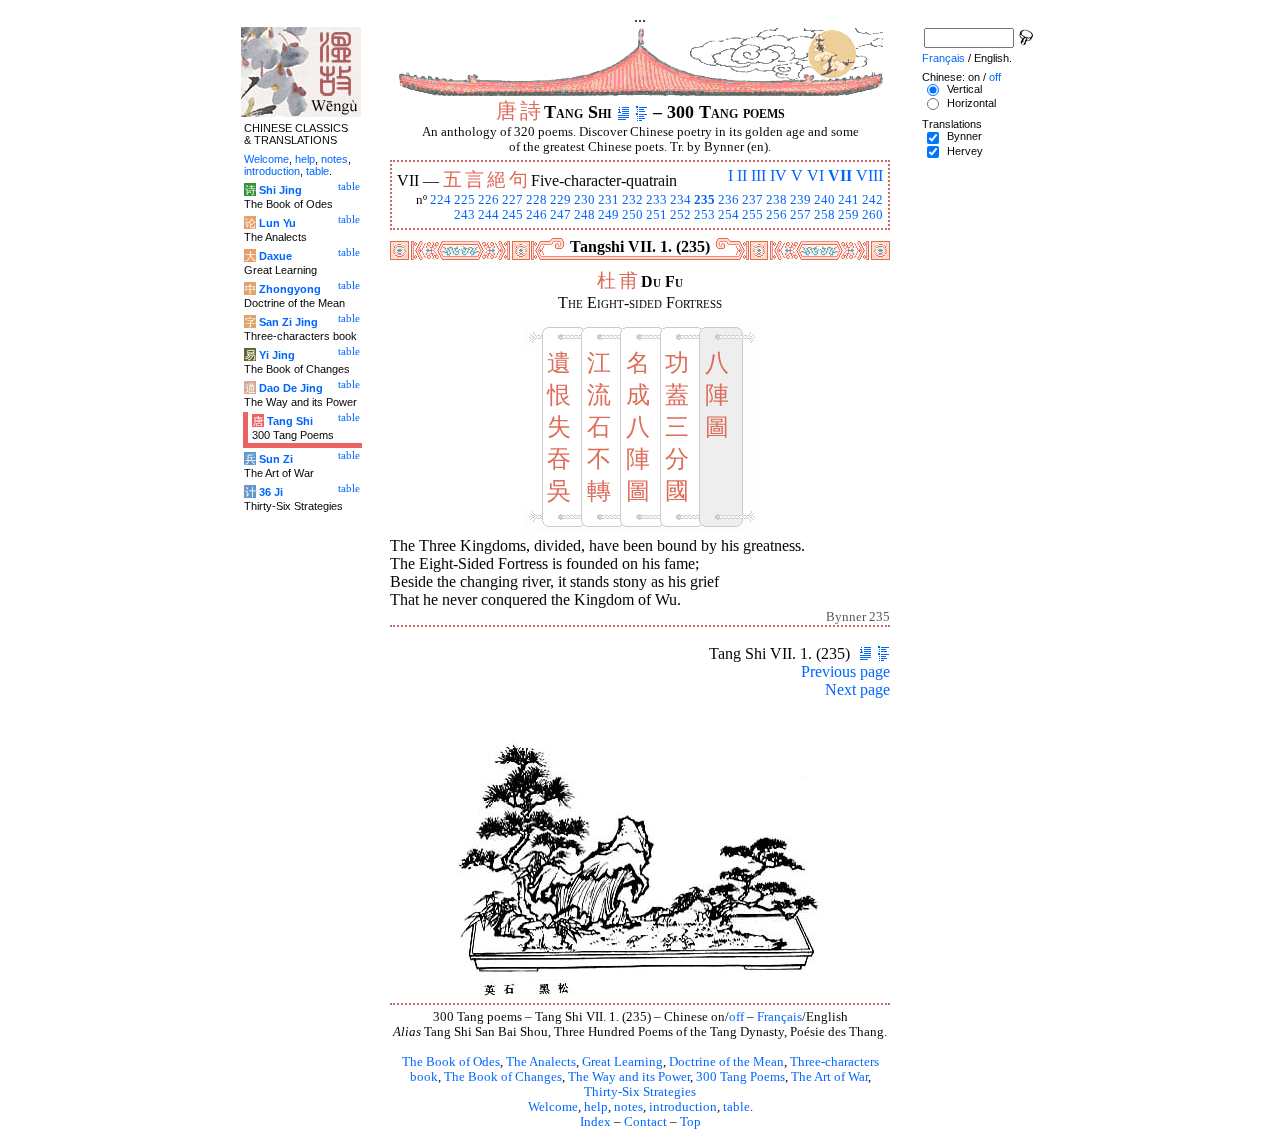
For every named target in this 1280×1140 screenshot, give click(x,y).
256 (776, 215)
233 (656, 200)
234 (680, 200)
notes (628, 1107)
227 (512, 200)
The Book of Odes (451, 1062)
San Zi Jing (288, 322)
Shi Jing (280, 190)
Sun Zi (276, 459)
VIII (869, 175)
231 (608, 200)
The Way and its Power (629, 1077)
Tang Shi (290, 421)
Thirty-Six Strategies (640, 1092)
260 (872, 215)
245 (512, 215)
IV (778, 175)
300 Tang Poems (740, 1077)
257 (800, 215)
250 (632, 215)
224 (440, 200)
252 (680, 215)
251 (656, 215)
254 (728, 215)
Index (595, 1122)
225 (464, 200)
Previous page (845, 671)
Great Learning (622, 1062)
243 (464, 215)
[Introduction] (623, 112)
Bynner (964, 136)
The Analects (541, 1062)
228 (536, 200)
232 (632, 200)
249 (608, 215)
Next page (857, 689)
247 (560, 215)
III (758, 175)
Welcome (553, 1107)
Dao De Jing (291, 388)
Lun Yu (277, 223)
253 (704, 215)
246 (536, 215)
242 (872, 200)
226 (488, 200)
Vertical (964, 89)
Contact (645, 1122)
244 (488, 215)
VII (840, 175)
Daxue (275, 256)
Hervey (965, 151)
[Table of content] (641, 112)
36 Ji (271, 492)
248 (584, 215)
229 (560, 200)
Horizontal (971, 103)
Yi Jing (277, 355)
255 (752, 215)
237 (752, 200)
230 (584, 200)
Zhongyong (290, 289)
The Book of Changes (503, 1077)
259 (848, 215)
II (742, 175)
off (736, 1017)
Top (690, 1122)
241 (848, 200)
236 (728, 200)
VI (815, 175)
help (596, 1107)
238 (776, 200)
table (736, 1107)
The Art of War (829, 1077)
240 (824, 200)
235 (704, 200)
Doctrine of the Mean (726, 1062)
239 (800, 200)
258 (824, 215)
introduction (683, 1107)
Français (779, 1017)
